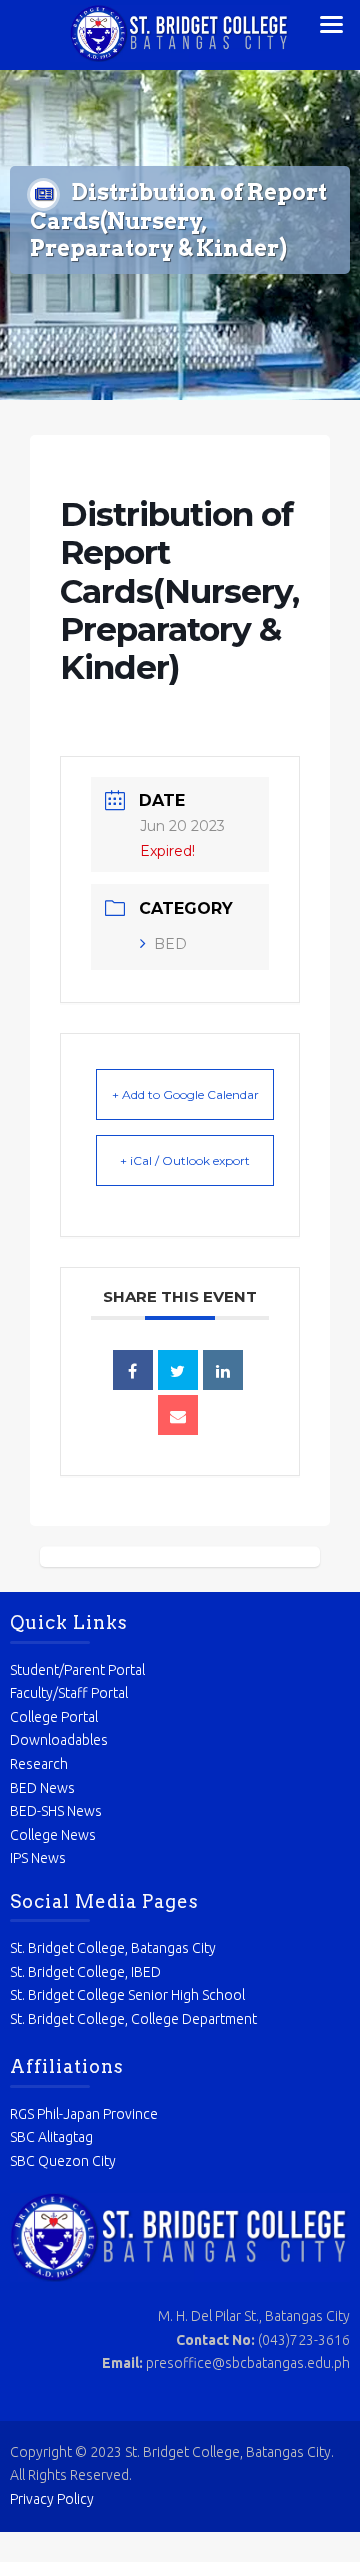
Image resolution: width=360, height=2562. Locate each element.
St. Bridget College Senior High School (127, 1995)
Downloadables (59, 1740)
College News (53, 1835)
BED (170, 944)
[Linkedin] (223, 1370)
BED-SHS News (56, 1811)
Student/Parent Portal (77, 1670)
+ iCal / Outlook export (185, 1160)
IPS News (38, 1858)
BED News (42, 1788)
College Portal (54, 1717)
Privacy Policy (52, 2499)
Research (39, 1764)
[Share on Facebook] (133, 1370)
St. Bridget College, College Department (133, 2019)
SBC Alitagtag (51, 2137)
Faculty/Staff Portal (69, 1693)
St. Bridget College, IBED (85, 1972)
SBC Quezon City (63, 2161)
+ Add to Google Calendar (185, 1094)
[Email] (178, 1415)
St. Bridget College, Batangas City (113, 1948)
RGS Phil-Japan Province (84, 2114)
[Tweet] (178, 1370)
